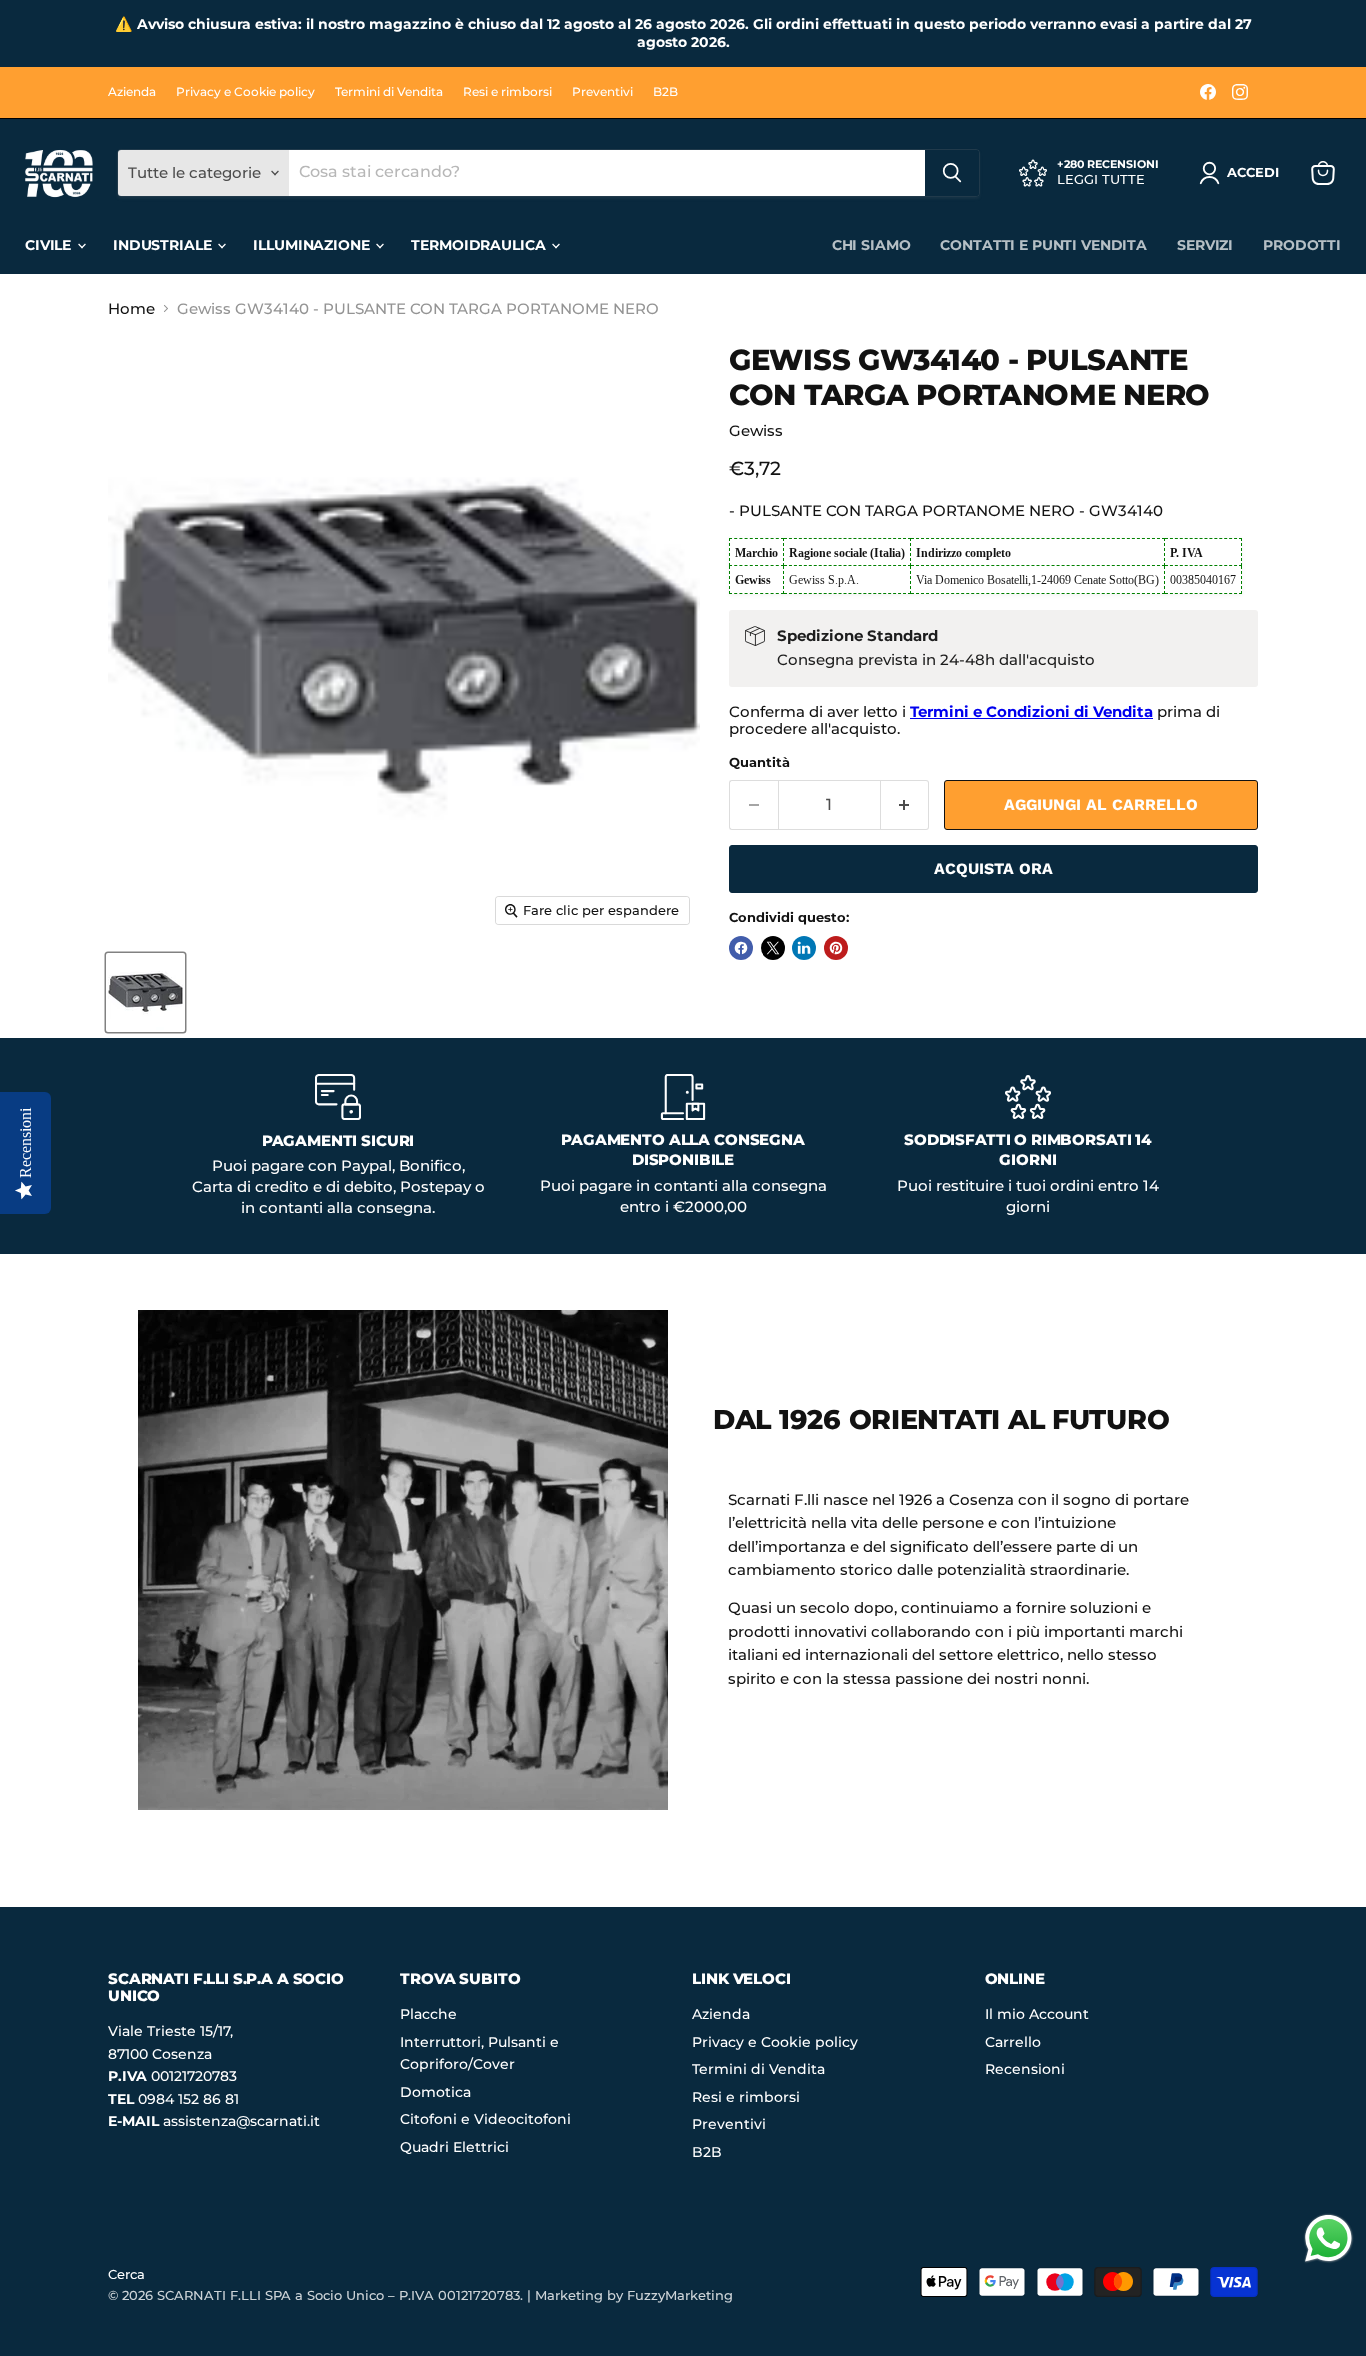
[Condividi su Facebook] (741, 948)
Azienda (132, 92)
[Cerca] (952, 173)
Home (131, 308)
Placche (428, 2014)
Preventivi (602, 92)
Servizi (1205, 245)
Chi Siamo (871, 245)
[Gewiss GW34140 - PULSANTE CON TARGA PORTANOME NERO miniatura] (145, 992)
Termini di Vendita (389, 92)
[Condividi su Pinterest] (836, 948)
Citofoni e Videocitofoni (485, 2119)
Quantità (759, 762)
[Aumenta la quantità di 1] (905, 805)
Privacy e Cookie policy (245, 92)
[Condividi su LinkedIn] (804, 948)
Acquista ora (993, 868)
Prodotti (1302, 245)
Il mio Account (1037, 2014)
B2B (665, 92)
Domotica (435, 2092)
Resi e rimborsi (507, 92)
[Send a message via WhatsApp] (1328, 2238)
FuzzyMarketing (680, 2295)
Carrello (1013, 2042)
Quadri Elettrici (454, 2147)
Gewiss (756, 430)
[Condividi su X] (773, 948)
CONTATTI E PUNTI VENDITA (1043, 245)
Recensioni (1025, 2069)
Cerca (126, 2274)
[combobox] (607, 173)
